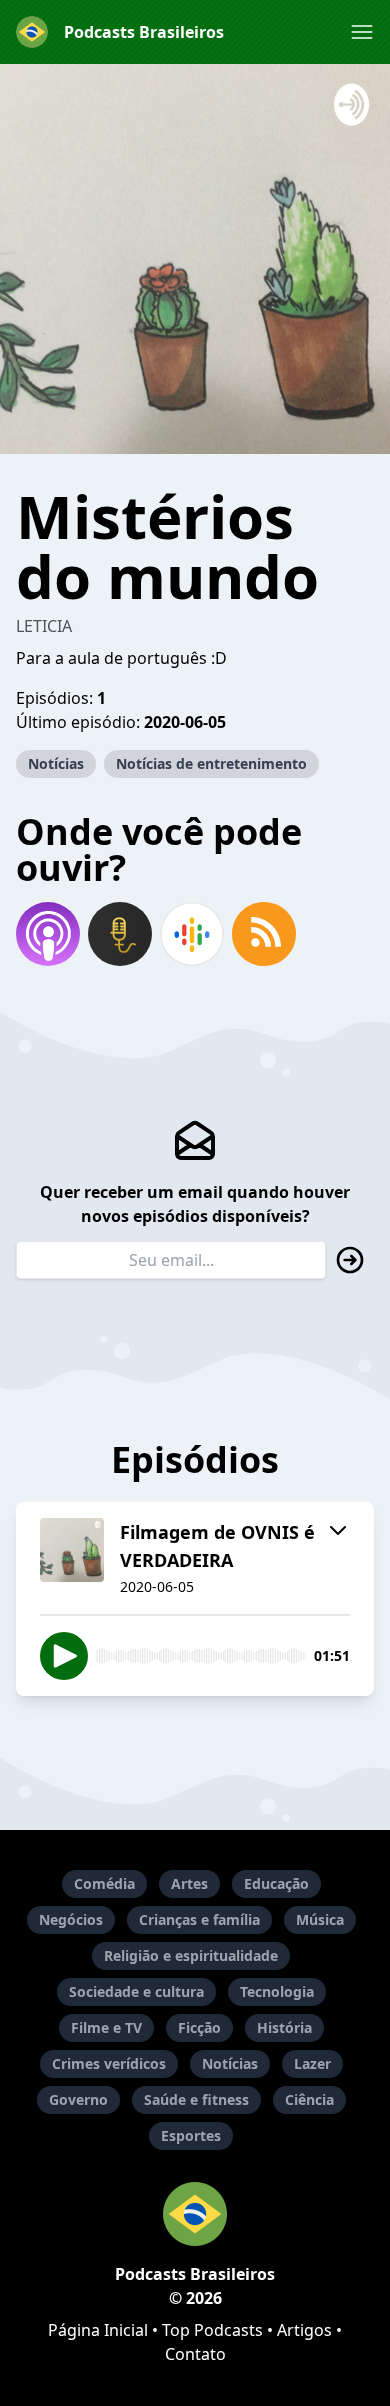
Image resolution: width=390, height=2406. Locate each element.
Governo (78, 2099)
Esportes (191, 2135)
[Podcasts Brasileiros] (195, 2214)
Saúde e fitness (196, 2099)
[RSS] (264, 934)
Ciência (309, 2099)
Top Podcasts (212, 2330)
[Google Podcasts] (192, 934)
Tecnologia (277, 1991)
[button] (362, 32)
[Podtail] (120, 934)
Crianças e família (199, 1919)
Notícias (56, 763)
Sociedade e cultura (136, 1991)
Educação (276, 1883)
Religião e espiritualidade (191, 1955)
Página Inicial (98, 2330)
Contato (195, 2354)
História (284, 2027)
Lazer (312, 2063)
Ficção (199, 2027)
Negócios (71, 1919)
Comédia (104, 1883)
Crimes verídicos (109, 2063)
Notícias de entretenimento (211, 763)
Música (320, 1919)
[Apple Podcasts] (48, 934)
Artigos (304, 2330)
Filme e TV (106, 2027)
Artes (189, 1883)
